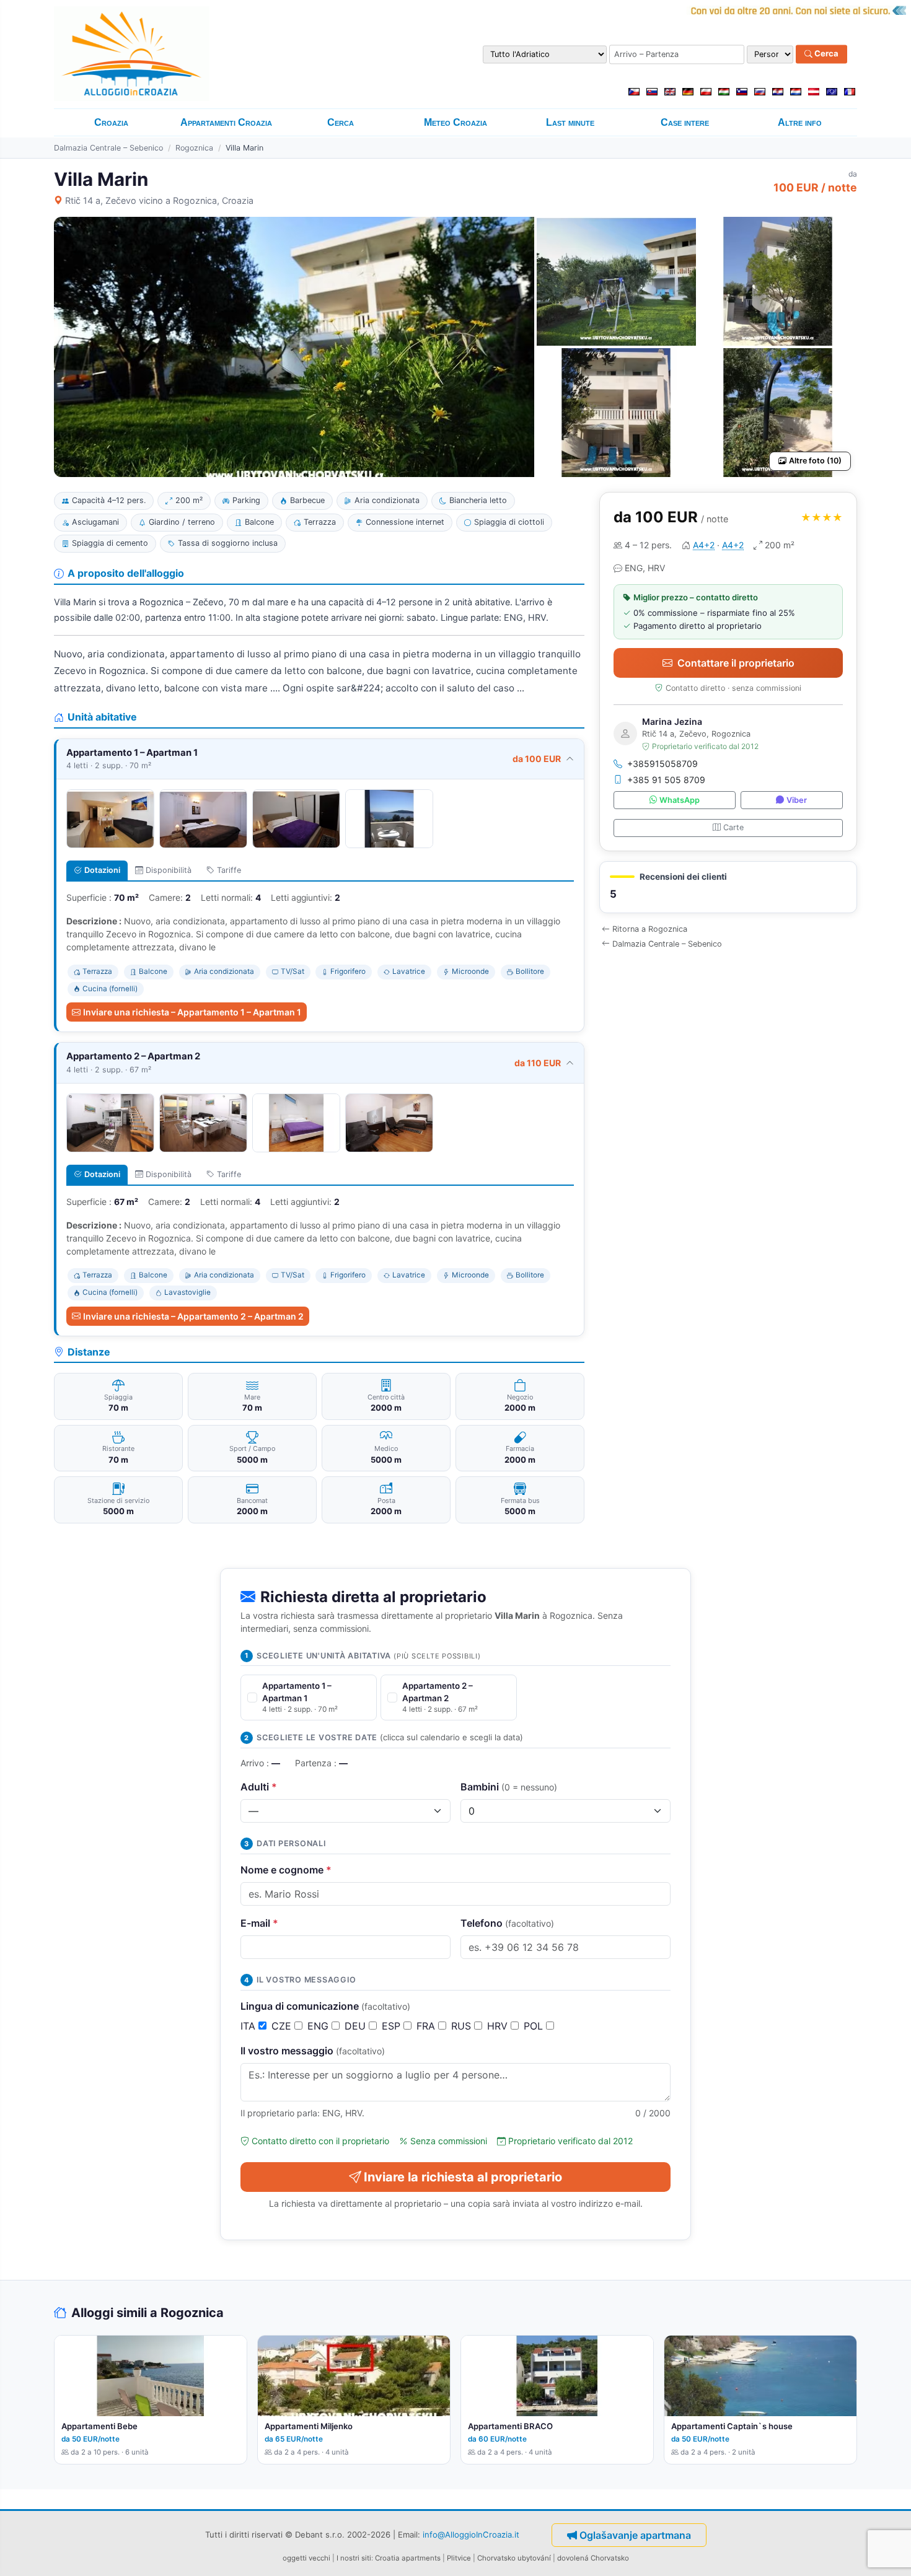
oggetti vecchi (306, 2558)
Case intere (685, 122)
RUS (463, 2026)
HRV (499, 2026)
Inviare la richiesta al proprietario (463, 2177)
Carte (733, 827)
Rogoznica (194, 148)
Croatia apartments (408, 2558)
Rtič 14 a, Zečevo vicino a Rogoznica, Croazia (159, 200)
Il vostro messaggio (313, 2051)
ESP (393, 2026)
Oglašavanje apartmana (635, 2535)
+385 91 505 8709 (666, 780)
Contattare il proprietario (736, 663)
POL (535, 2026)
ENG (319, 2026)
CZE (283, 2026)
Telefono (507, 1923)
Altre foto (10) (815, 461)
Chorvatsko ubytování (514, 2558)
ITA (249, 2026)
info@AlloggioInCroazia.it (471, 2534)
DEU (357, 2026)
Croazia (111, 122)
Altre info (800, 122)
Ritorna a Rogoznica (650, 929)
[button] (728, 887)
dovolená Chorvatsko (593, 2558)
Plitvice (459, 2558)
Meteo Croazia (455, 122)
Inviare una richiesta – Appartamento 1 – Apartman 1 (192, 1012)
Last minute (570, 122)
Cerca (825, 54)
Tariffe (229, 870)
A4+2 (704, 545)
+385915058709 (662, 764)
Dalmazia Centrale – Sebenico (108, 148)
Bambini (509, 1787)
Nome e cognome (286, 1870)
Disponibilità (169, 870)
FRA (427, 2026)
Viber (797, 800)
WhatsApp (680, 800)
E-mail (259, 1923)
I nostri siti (354, 2558)
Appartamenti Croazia (226, 122)
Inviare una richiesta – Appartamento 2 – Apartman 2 (193, 1316)
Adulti (259, 1787)
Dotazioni (102, 870)
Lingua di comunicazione (325, 2006)
